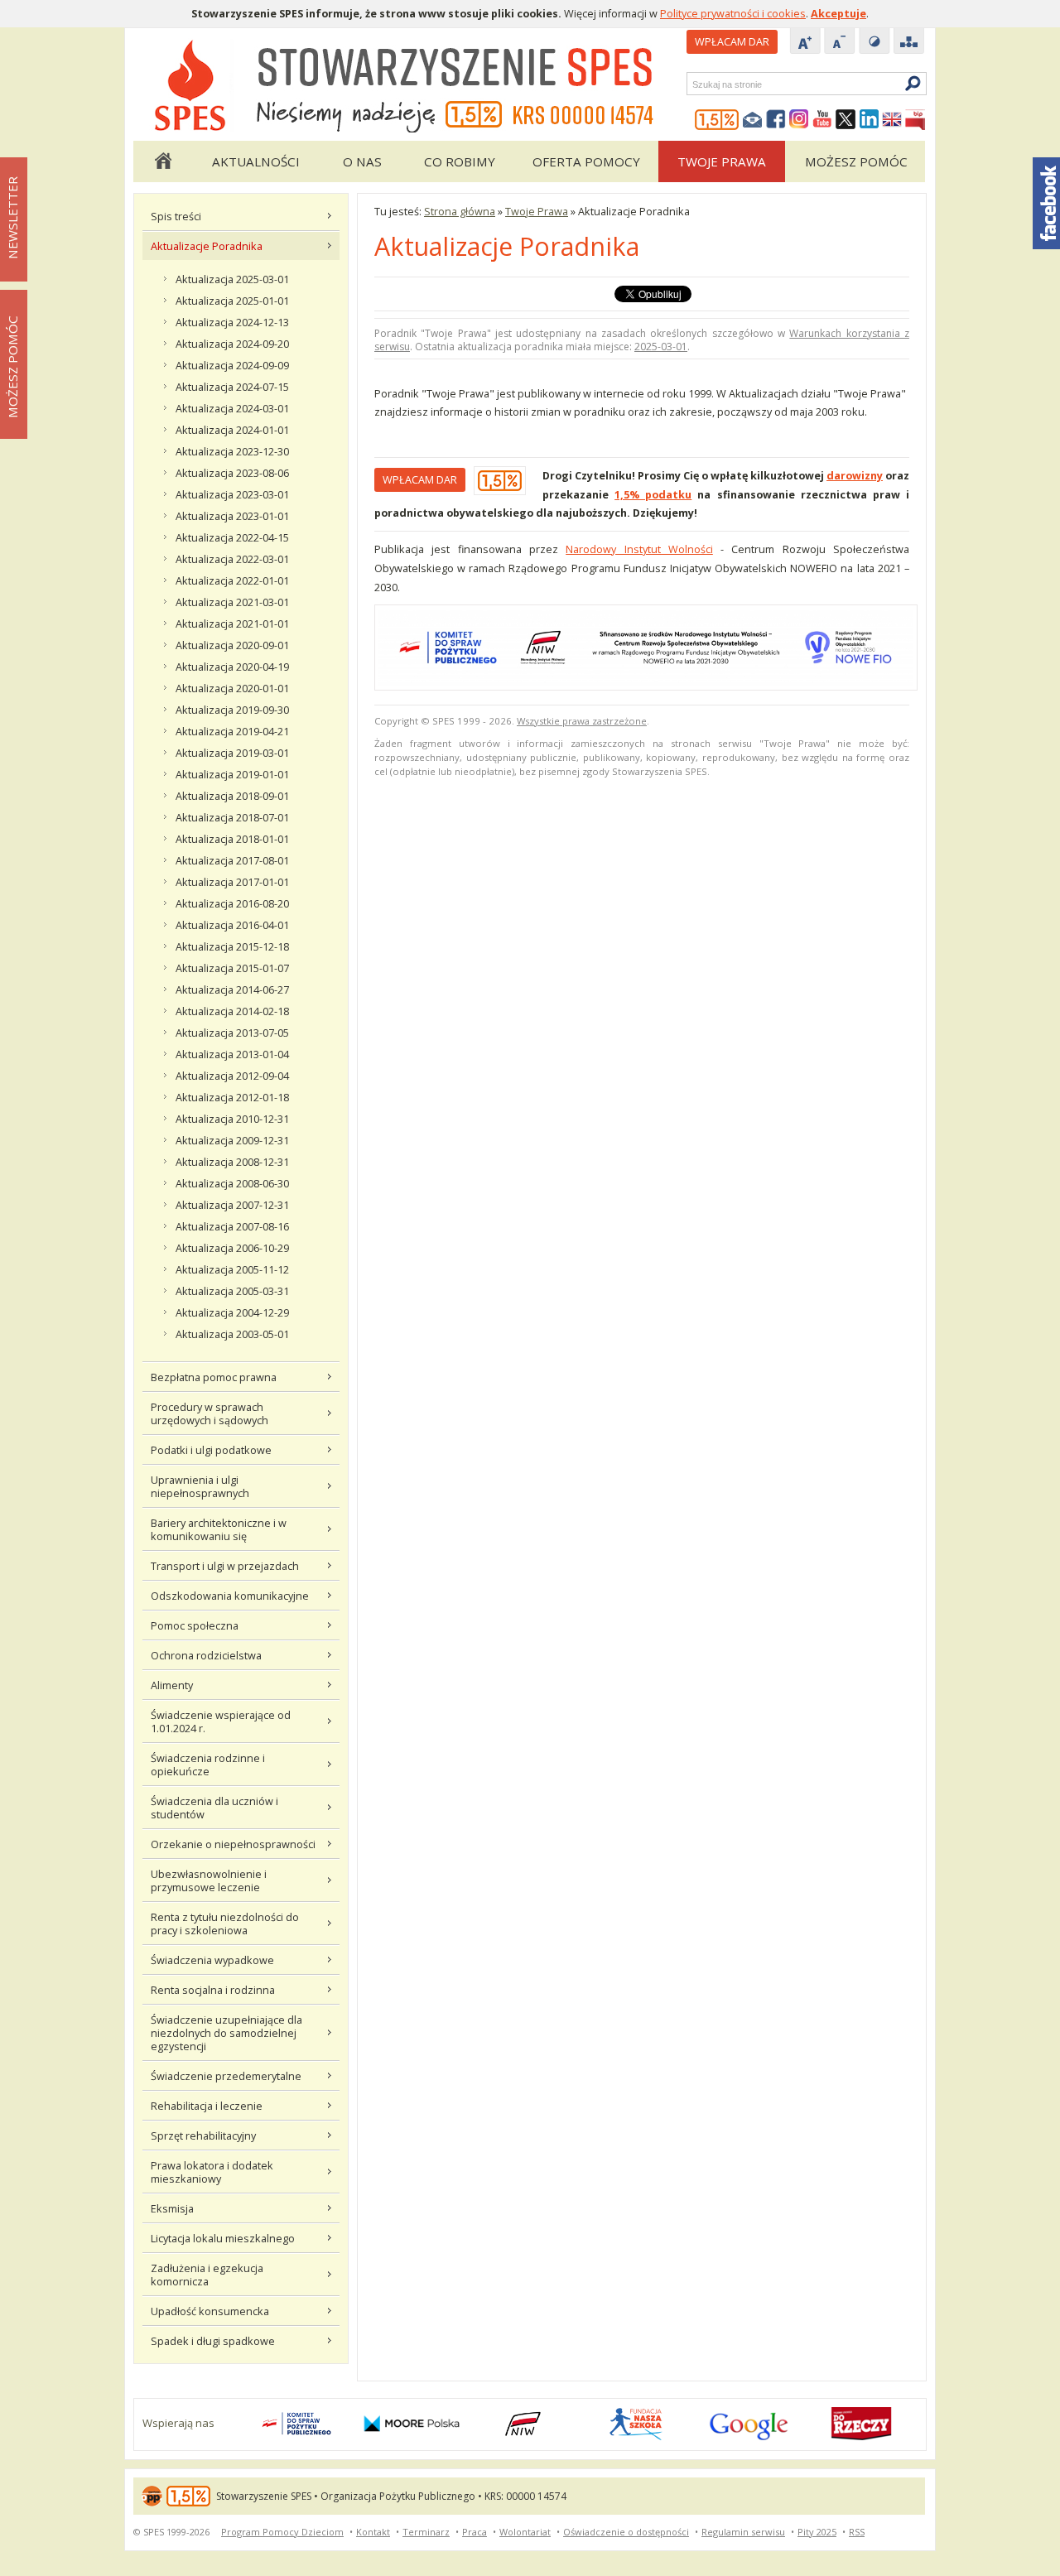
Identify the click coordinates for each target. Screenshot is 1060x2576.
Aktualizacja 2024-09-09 (232, 365)
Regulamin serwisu (743, 2532)
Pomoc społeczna (195, 1625)
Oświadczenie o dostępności (626, 2532)
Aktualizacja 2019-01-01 (232, 774)
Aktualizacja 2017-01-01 (232, 882)
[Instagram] (799, 120)
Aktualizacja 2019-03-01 (232, 753)
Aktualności (256, 161)
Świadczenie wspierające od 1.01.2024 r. (221, 1721)
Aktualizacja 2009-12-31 (232, 1140)
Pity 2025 (817, 2532)
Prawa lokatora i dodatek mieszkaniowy (212, 2172)
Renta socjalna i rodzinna (213, 1990)
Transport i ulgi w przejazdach (225, 1566)
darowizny (855, 475)
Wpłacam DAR (732, 41)
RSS (857, 2532)
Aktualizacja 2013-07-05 (232, 1033)
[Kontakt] (753, 120)
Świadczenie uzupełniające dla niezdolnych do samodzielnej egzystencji (226, 2033)
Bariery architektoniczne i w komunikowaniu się (219, 1529)
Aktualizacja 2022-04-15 (232, 537)
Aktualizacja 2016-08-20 (232, 903)
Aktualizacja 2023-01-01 (232, 516)
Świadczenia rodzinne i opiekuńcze (208, 1765)
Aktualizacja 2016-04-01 (232, 925)
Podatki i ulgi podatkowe (211, 1450)
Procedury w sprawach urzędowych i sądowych (210, 1413)
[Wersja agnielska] (892, 120)
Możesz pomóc (856, 161)
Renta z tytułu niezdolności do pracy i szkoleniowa (225, 1924)
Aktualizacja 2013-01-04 (232, 1054)
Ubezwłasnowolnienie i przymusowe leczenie (209, 1880)
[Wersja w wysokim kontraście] (874, 42)
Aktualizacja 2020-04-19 (232, 667)
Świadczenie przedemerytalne (226, 2076)
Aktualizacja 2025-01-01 (232, 301)
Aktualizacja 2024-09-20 (232, 344)
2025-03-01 (661, 347)
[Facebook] (776, 120)
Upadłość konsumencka (210, 2311)
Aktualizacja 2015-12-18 (232, 946)
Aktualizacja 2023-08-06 (232, 473)
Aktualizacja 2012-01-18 (232, 1097)
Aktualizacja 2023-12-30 (232, 451)
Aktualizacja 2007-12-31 (232, 1205)
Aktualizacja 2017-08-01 (232, 860)
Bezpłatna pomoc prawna (214, 1377)
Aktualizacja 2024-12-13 (232, 322)
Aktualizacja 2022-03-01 (232, 559)
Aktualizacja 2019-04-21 (232, 731)
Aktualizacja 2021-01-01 (232, 624)
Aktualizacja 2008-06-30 (232, 1183)
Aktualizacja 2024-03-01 (232, 408)
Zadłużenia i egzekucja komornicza (207, 2275)
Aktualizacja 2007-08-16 (232, 1226)
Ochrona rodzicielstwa (206, 1655)
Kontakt (373, 2532)
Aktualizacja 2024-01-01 (232, 430)
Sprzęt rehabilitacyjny (203, 2135)
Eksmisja (172, 2208)
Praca (475, 2532)
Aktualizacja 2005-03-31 (232, 1291)
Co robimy (460, 161)
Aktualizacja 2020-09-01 (232, 645)
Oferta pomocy (586, 161)
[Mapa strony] (909, 42)
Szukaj (691, 84)
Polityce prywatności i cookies (733, 13)
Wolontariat (525, 2532)
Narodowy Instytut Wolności (639, 549)
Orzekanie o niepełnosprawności (233, 1844)
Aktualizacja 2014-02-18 (232, 1011)
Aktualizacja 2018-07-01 (232, 817)
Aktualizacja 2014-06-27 (232, 989)
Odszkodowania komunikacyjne (230, 1596)
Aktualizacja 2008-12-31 (232, 1162)
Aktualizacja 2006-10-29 (232, 1248)
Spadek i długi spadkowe (213, 2341)
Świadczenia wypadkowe (212, 1960)
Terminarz (426, 2532)
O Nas (362, 161)
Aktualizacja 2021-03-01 (232, 602)
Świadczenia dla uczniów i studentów (214, 1808)
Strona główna (162, 161)
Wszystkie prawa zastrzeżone (582, 721)
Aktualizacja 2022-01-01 (232, 580)
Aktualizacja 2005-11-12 (232, 1269)
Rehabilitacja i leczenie (207, 2106)
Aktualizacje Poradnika (207, 246)
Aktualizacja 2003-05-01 (232, 1334)
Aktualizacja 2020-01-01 (232, 688)
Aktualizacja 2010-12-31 (232, 1119)
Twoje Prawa (722, 161)
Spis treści (176, 216)
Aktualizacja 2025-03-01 (232, 279)
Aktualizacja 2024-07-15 (232, 387)
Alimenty (172, 1685)
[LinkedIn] (869, 120)
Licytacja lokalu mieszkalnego (223, 2238)
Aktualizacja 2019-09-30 (232, 710)
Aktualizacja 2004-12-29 (232, 1312)
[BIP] (915, 120)
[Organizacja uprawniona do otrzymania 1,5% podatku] (717, 120)
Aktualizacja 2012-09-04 (232, 1076)
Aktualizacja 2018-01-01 (232, 839)
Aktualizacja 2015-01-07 (232, 968)
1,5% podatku (653, 494)
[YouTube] (822, 120)
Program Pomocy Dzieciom (282, 2532)
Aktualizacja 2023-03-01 (232, 494)
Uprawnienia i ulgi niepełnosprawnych (200, 1486)
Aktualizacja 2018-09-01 (232, 796)
